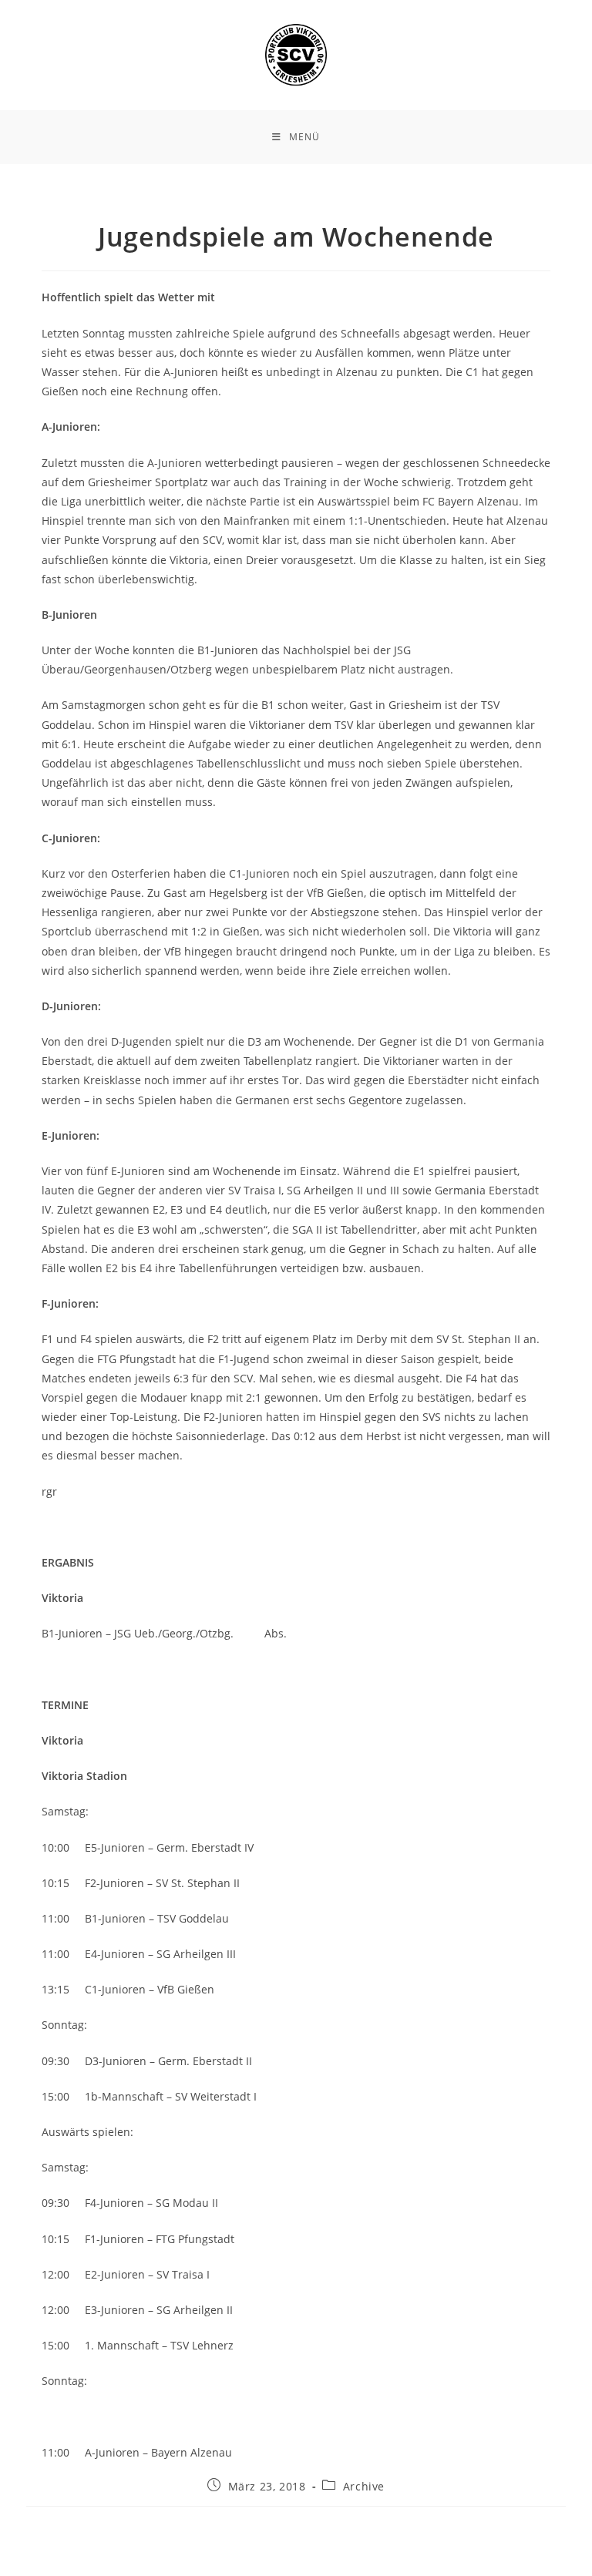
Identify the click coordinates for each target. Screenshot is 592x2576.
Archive (364, 2486)
